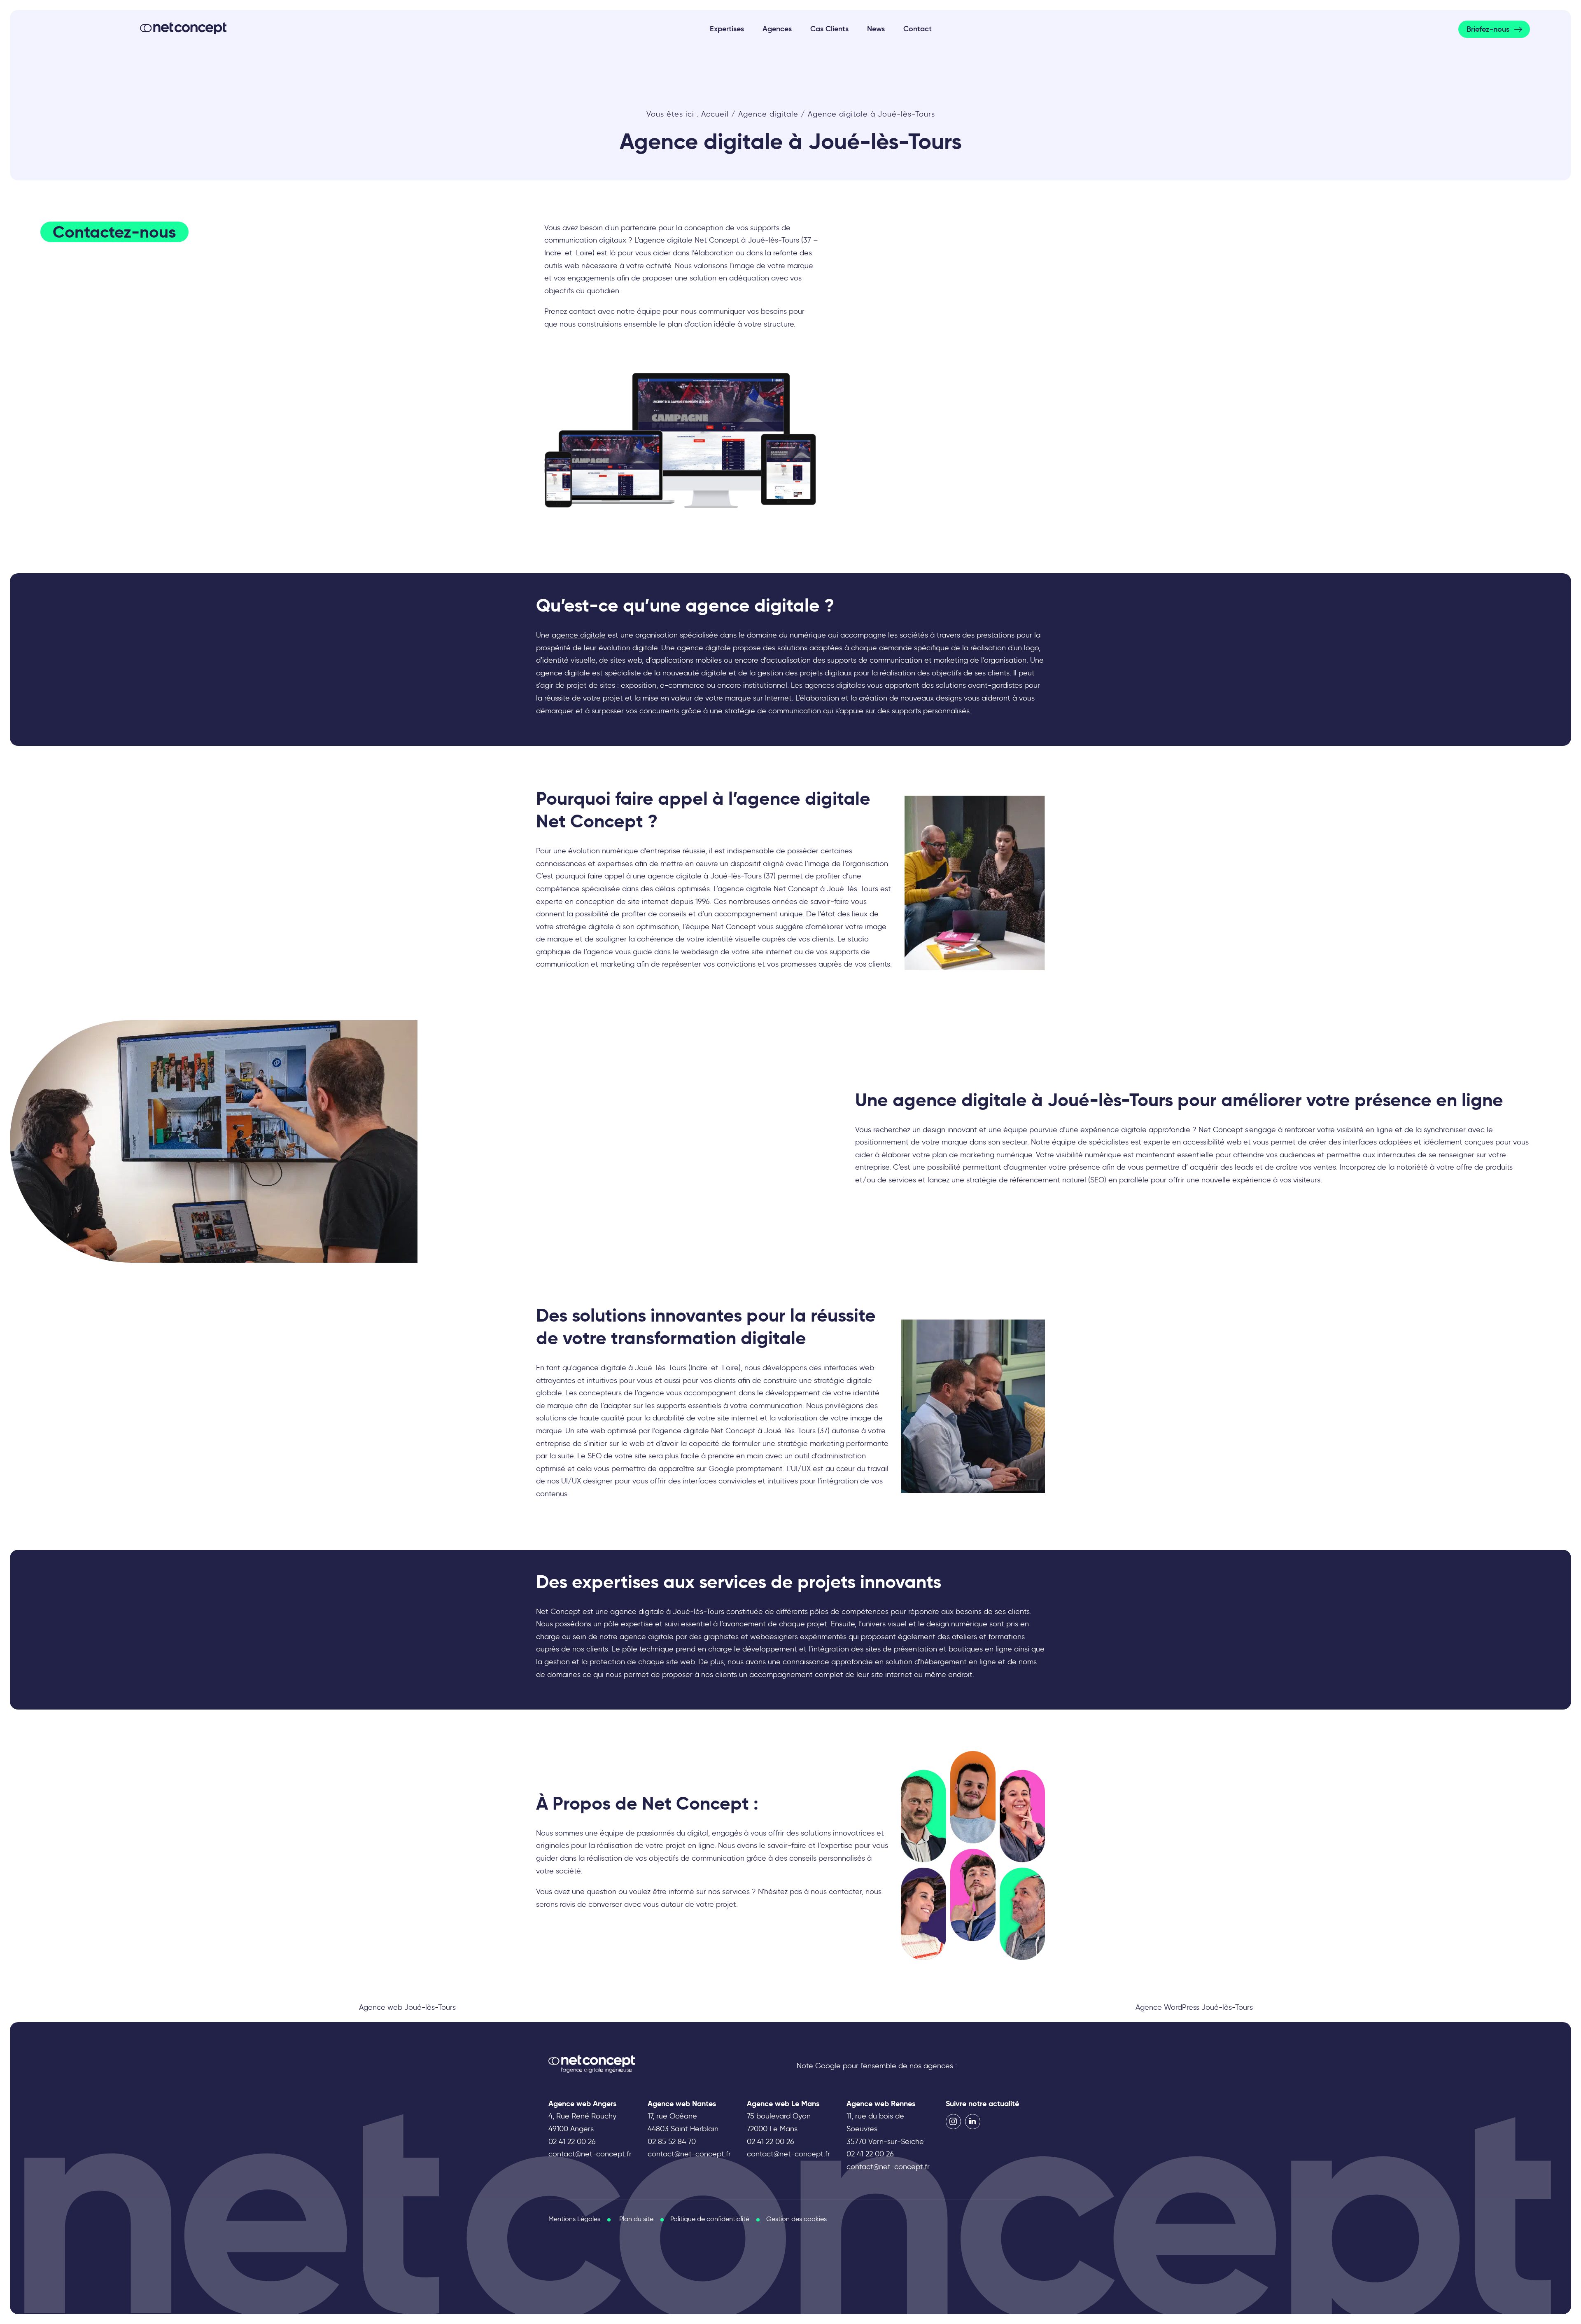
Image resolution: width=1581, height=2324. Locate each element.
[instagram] (953, 2122)
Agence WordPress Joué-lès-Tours (1194, 2007)
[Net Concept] (183, 28)
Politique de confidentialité (710, 2219)
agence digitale (579, 635)
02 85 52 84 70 (672, 2141)
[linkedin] (973, 2122)
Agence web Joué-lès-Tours (407, 2007)
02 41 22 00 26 (572, 2141)
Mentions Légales (574, 2219)
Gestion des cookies (796, 2219)
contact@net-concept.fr (590, 2154)
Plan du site (636, 2219)
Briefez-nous (1488, 29)
